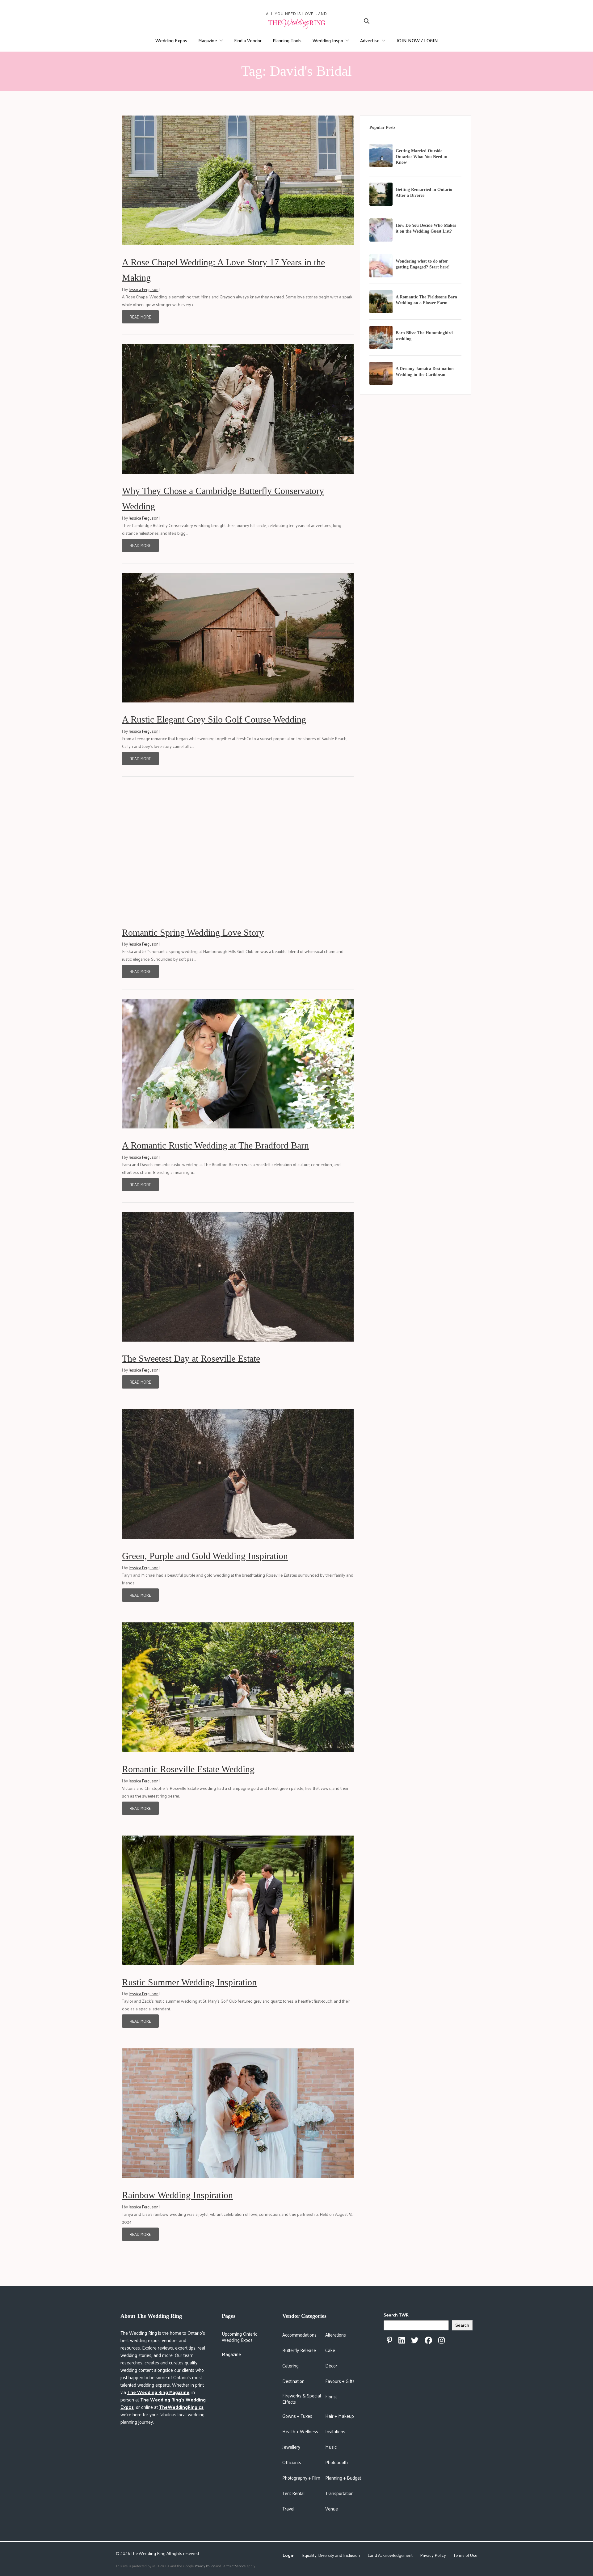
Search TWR (396, 2315)
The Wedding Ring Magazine (158, 2392)
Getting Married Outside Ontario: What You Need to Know (421, 157)
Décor (331, 2365)
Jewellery (291, 2447)
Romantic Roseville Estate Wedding (188, 1769)
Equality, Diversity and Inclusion (331, 2555)
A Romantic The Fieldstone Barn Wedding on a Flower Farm (426, 300)
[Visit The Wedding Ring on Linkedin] (402, 2340)
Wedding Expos (171, 40)
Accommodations (299, 2335)
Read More (140, 317)
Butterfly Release (299, 2350)
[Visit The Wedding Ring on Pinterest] (389, 2340)
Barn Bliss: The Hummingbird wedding (424, 336)
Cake (330, 2350)
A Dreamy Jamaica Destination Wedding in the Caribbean (425, 372)
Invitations (335, 2431)
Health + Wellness (300, 2431)
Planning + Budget (343, 2478)
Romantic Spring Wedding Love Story (193, 932)
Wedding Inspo (328, 40)
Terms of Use (465, 2555)
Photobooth (336, 2462)
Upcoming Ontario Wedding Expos (240, 2337)
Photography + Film (301, 2478)
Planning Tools (287, 40)
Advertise (370, 40)
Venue (332, 2509)
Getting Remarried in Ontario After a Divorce (424, 192)
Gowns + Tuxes (297, 2416)
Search (462, 2325)
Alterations (336, 2335)
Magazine (208, 40)
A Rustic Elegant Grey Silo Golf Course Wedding (214, 719)
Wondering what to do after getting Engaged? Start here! (423, 264)
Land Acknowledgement (390, 2555)
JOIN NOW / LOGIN (417, 40)
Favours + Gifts (340, 2381)
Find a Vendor (248, 40)
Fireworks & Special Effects (302, 2399)
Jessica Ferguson (144, 289)
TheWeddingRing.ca (181, 2407)
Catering (290, 2365)
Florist (331, 2396)
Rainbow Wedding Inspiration (177, 2195)
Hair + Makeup (340, 2416)
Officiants (292, 2462)
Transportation (339, 2493)
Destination (293, 2381)
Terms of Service (234, 2566)
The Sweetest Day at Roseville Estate (191, 1358)
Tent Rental (293, 2493)
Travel (288, 2509)
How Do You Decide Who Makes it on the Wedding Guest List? (426, 228)
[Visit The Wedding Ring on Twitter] (415, 2340)
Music (331, 2447)
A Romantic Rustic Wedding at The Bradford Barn (215, 1145)
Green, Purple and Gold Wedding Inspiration (205, 1556)
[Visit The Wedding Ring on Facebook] (428, 2340)
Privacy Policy (433, 2555)
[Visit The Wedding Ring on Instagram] (442, 2340)
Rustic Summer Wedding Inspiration (189, 1982)
